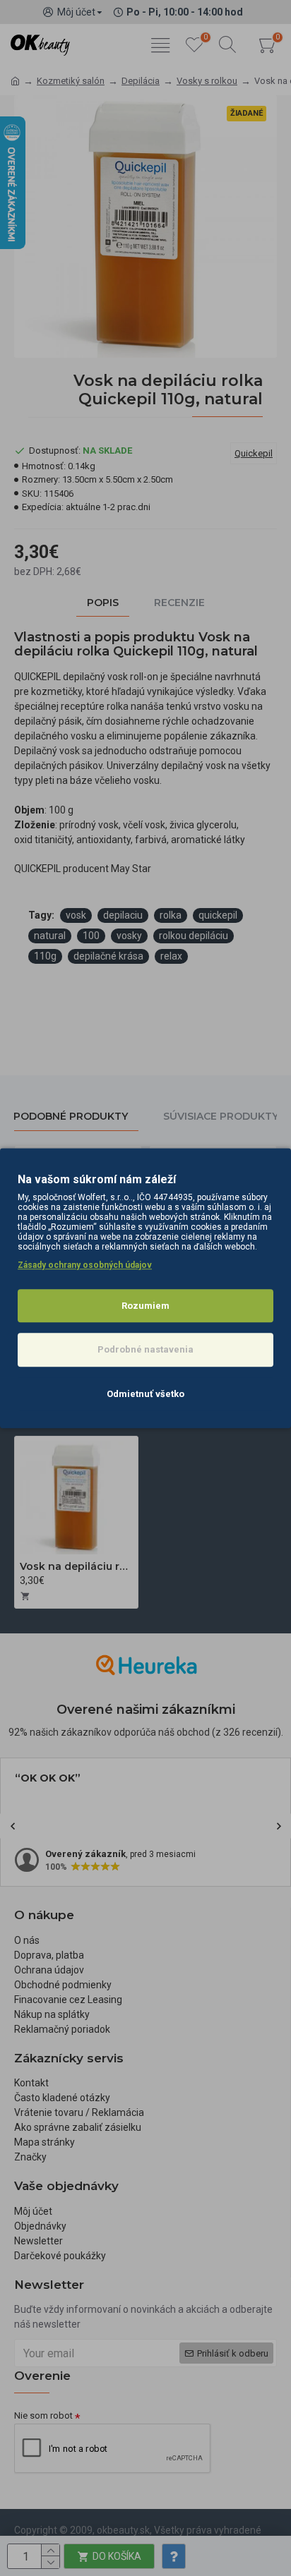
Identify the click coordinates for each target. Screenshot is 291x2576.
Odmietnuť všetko (145, 1394)
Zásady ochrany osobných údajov (85, 1265)
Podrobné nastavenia (145, 1349)
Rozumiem (145, 1306)
